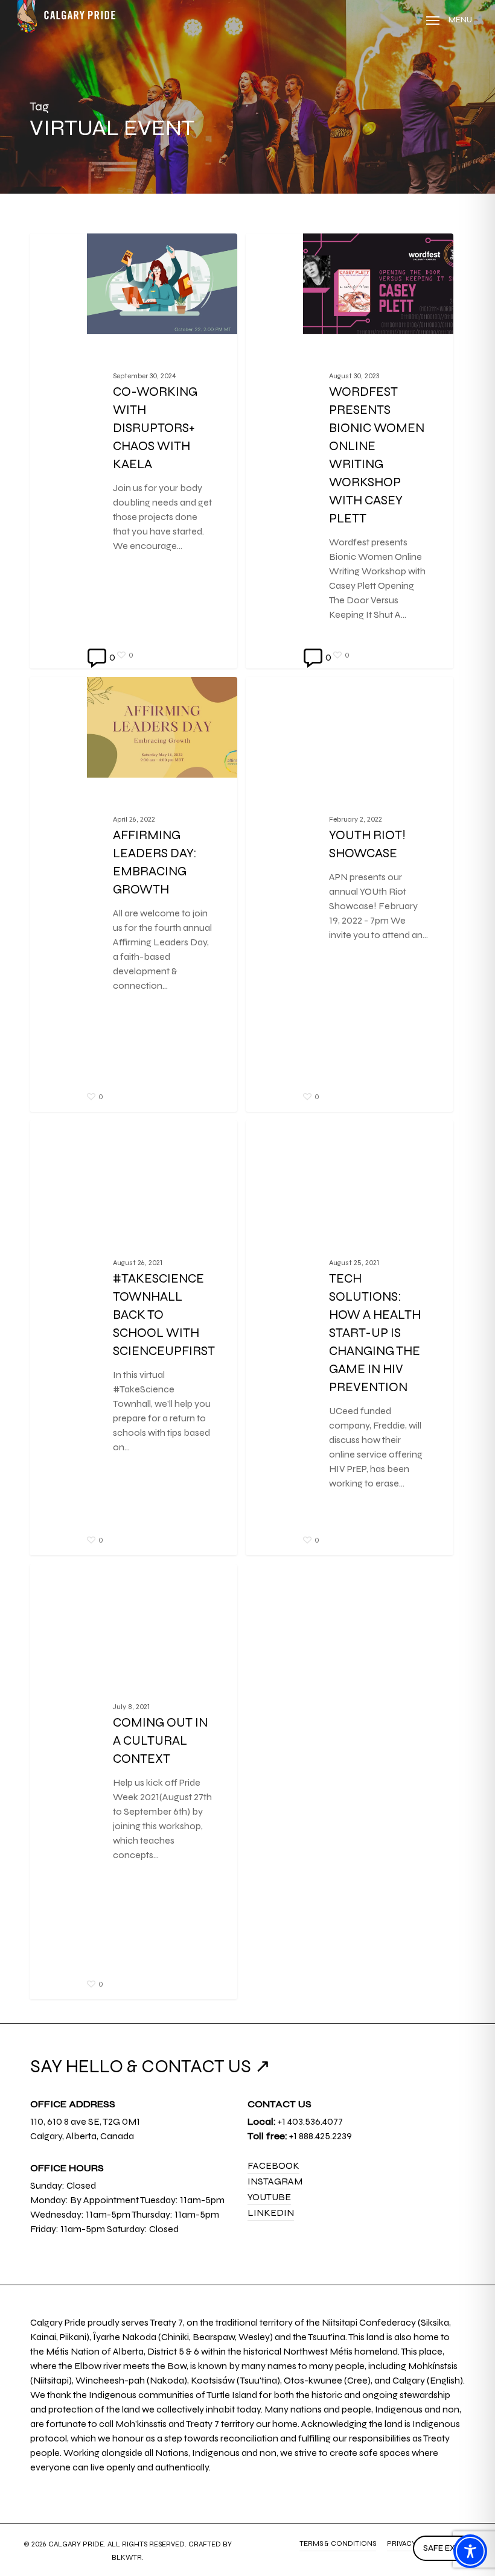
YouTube (269, 2197)
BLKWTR (127, 2557)
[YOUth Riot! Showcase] (350, 894)
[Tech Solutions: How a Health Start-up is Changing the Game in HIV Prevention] (350, 1338)
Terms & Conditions (338, 2543)
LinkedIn (271, 2213)
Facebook (273, 2165)
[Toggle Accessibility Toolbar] (470, 2551)
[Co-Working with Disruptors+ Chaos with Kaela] (133, 451)
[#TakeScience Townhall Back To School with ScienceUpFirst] (133, 1338)
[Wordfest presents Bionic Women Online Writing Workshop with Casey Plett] (350, 451)
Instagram (275, 2181)
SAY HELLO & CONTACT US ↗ (150, 2066)
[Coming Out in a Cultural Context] (133, 1782)
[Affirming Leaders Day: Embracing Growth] (133, 894)
